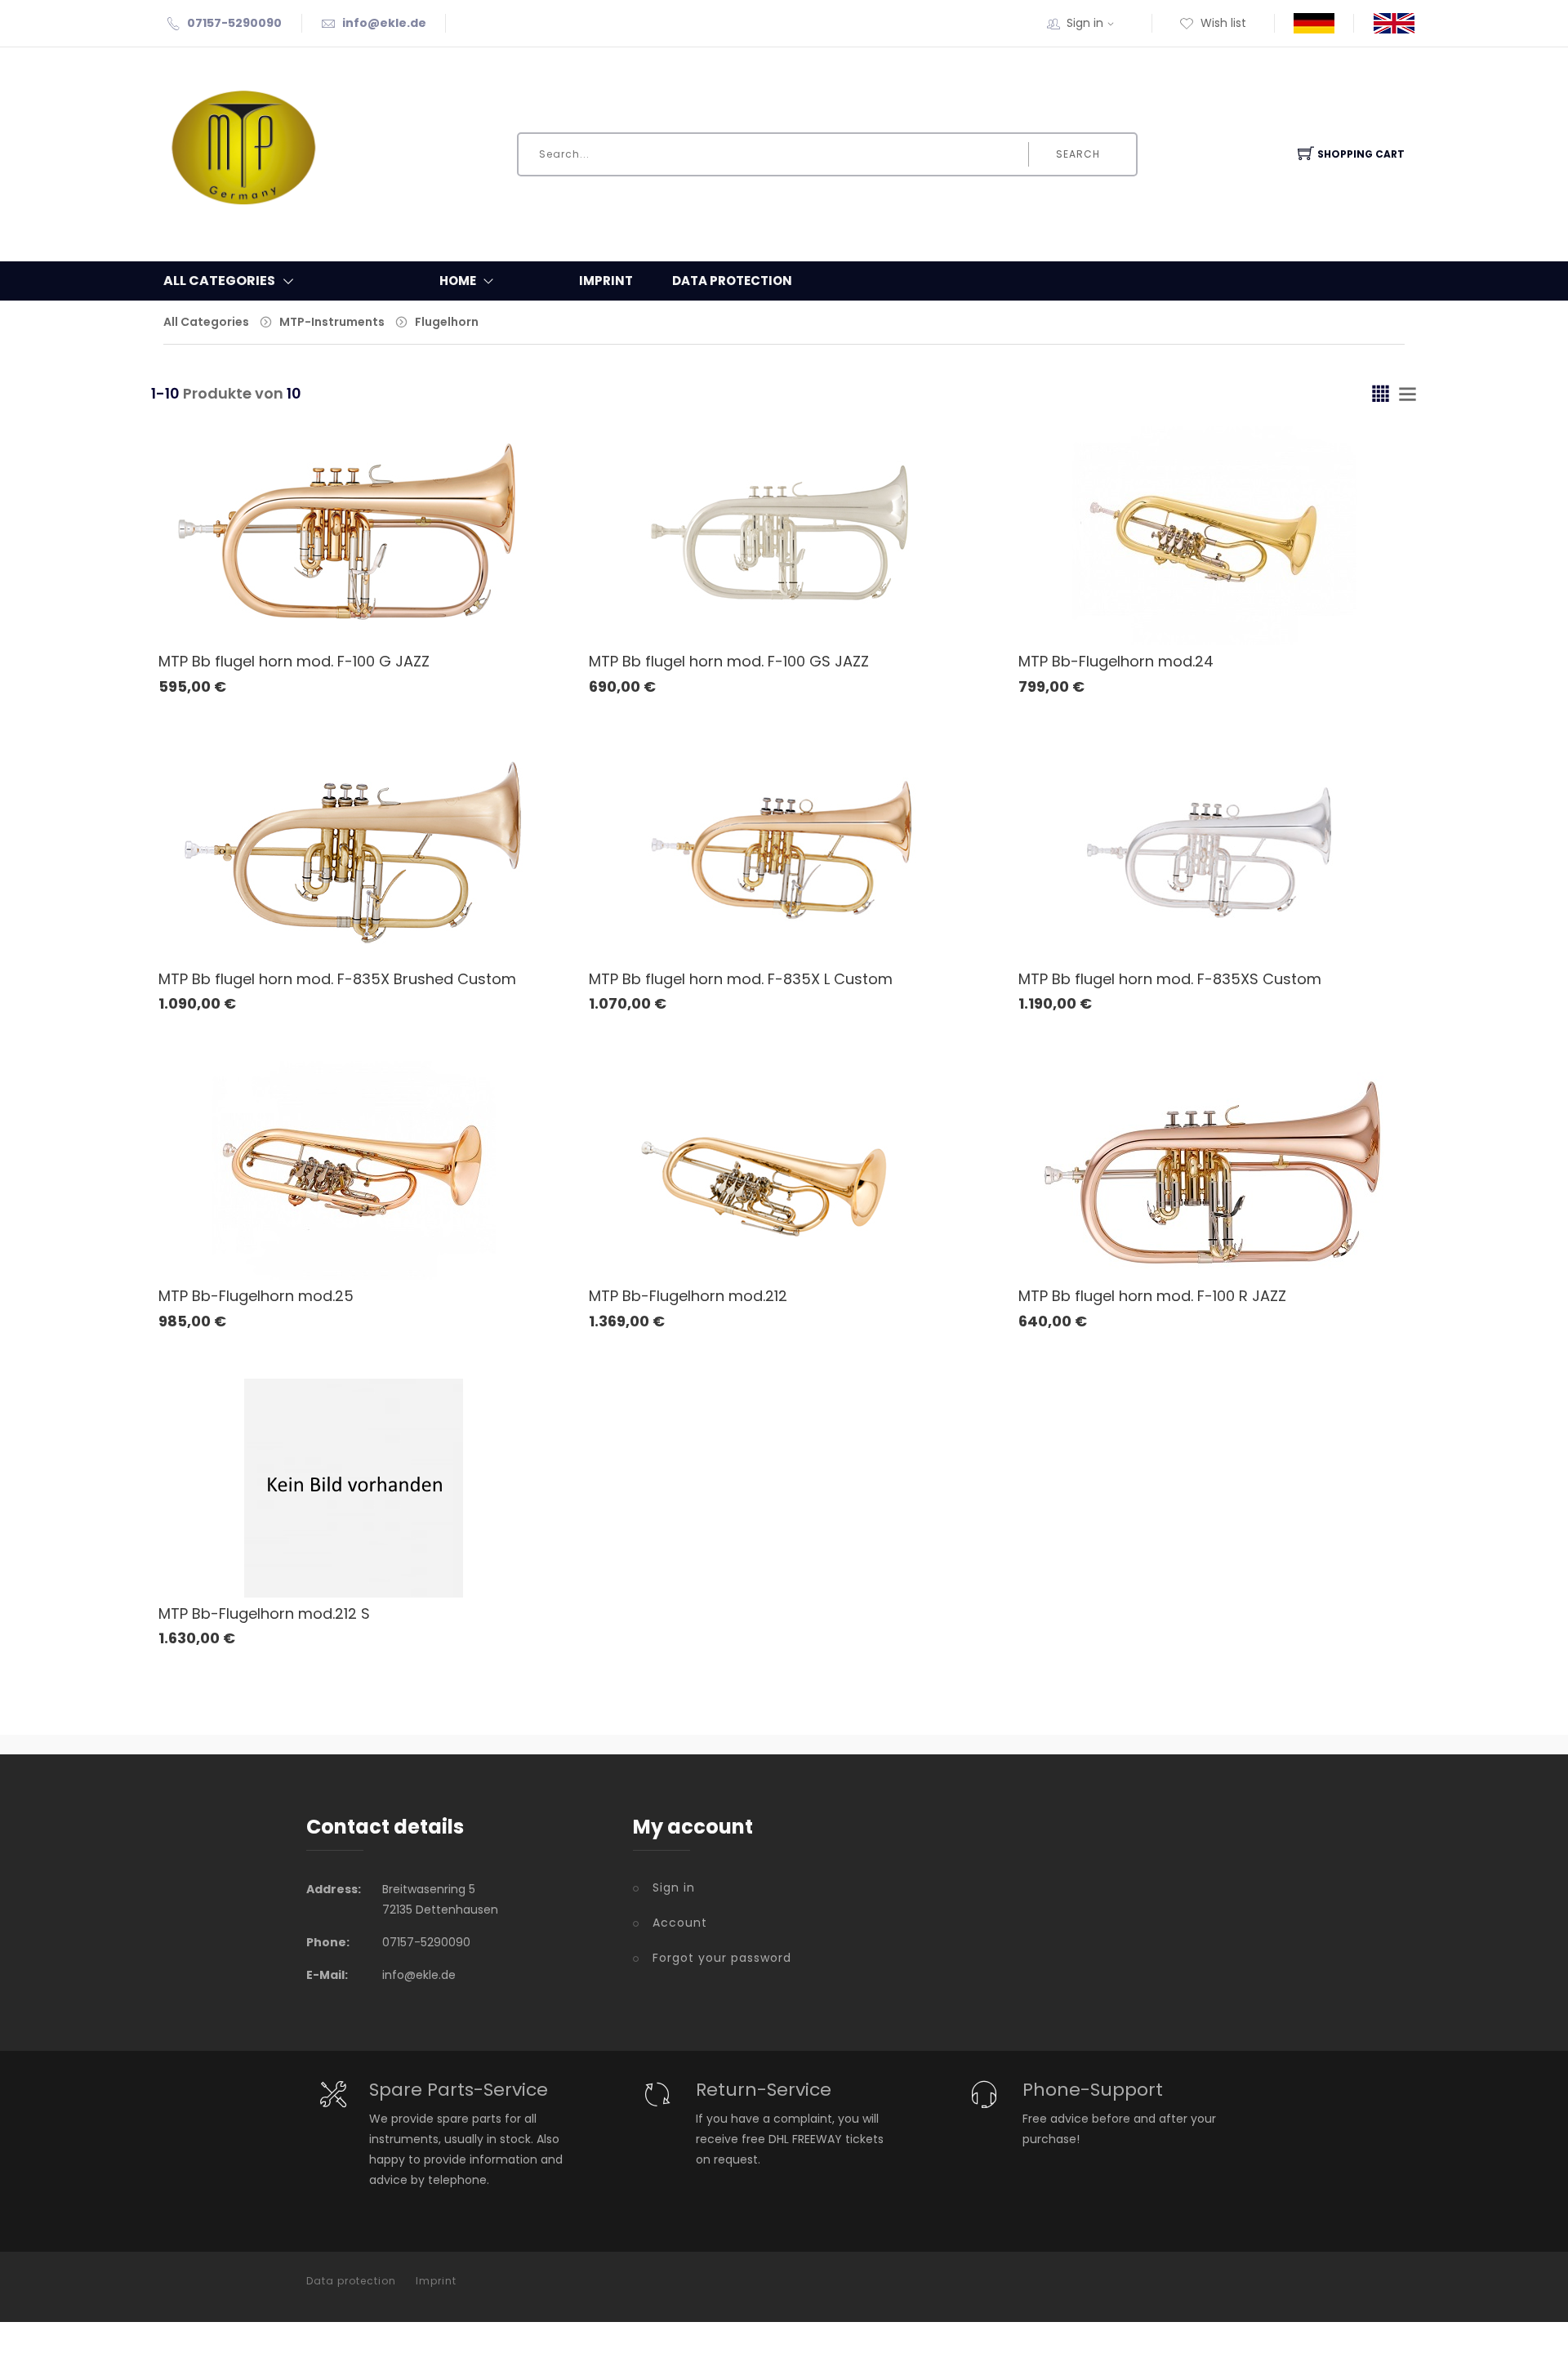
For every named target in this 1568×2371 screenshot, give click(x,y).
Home (458, 281)
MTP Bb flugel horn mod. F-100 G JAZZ (294, 661)
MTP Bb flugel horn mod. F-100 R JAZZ (1152, 1296)
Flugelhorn (447, 322)
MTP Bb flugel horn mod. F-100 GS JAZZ (729, 661)
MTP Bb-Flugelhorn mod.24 (1116, 661)
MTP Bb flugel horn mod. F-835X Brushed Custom (337, 979)
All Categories (206, 322)
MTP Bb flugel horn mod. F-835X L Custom (741, 979)
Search (1078, 154)
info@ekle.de (384, 23)
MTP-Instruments (332, 322)
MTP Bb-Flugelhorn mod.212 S (264, 1613)
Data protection (732, 281)
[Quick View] (417, 602)
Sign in (1085, 23)
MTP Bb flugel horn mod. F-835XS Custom (1170, 979)
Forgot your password (722, 1958)
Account (680, 1923)
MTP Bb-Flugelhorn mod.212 (688, 1296)
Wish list (1223, 23)
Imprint (606, 281)
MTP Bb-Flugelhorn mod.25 (256, 1296)
